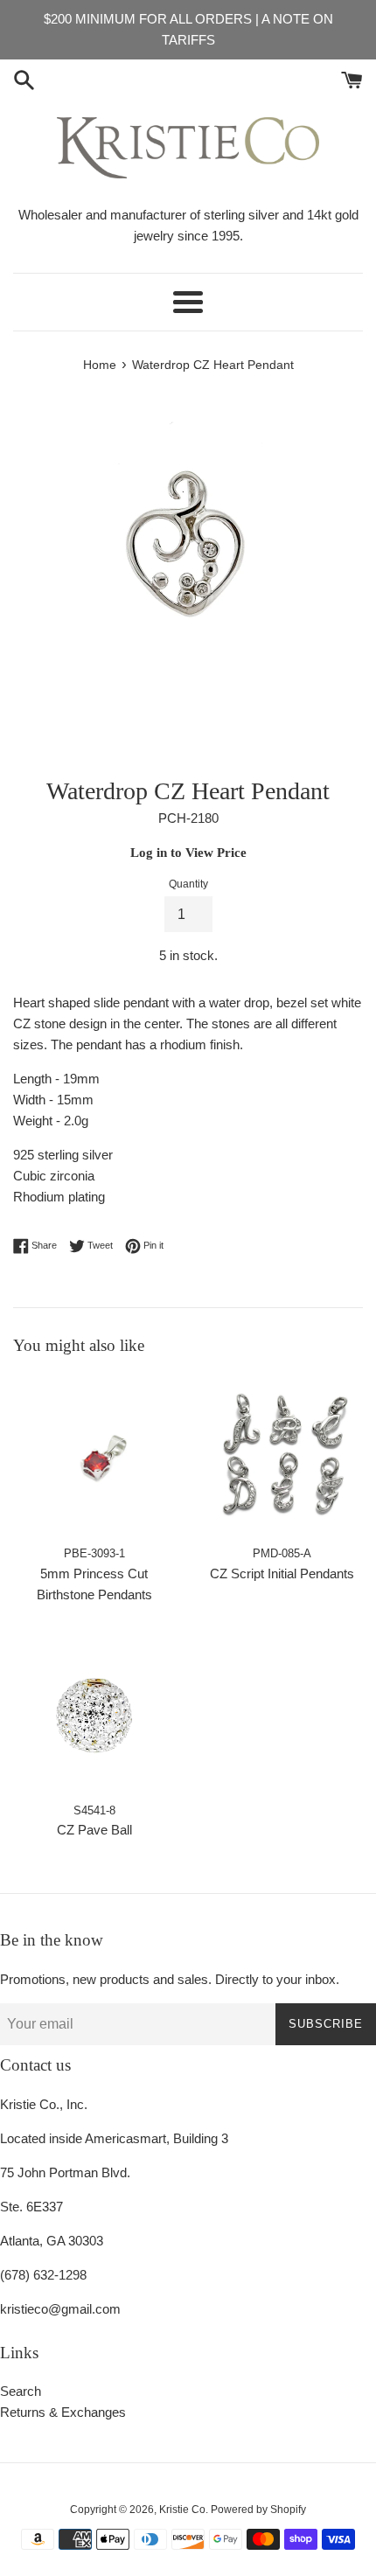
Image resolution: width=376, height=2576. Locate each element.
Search (21, 2391)
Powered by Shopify (258, 2510)
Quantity (188, 884)
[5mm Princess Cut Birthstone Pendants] (94, 1455)
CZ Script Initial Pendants (282, 1573)
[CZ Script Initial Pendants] (282, 1455)
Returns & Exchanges (63, 2412)
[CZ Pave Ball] (94, 1713)
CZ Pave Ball (94, 1830)
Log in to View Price (188, 853)
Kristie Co (182, 2510)
